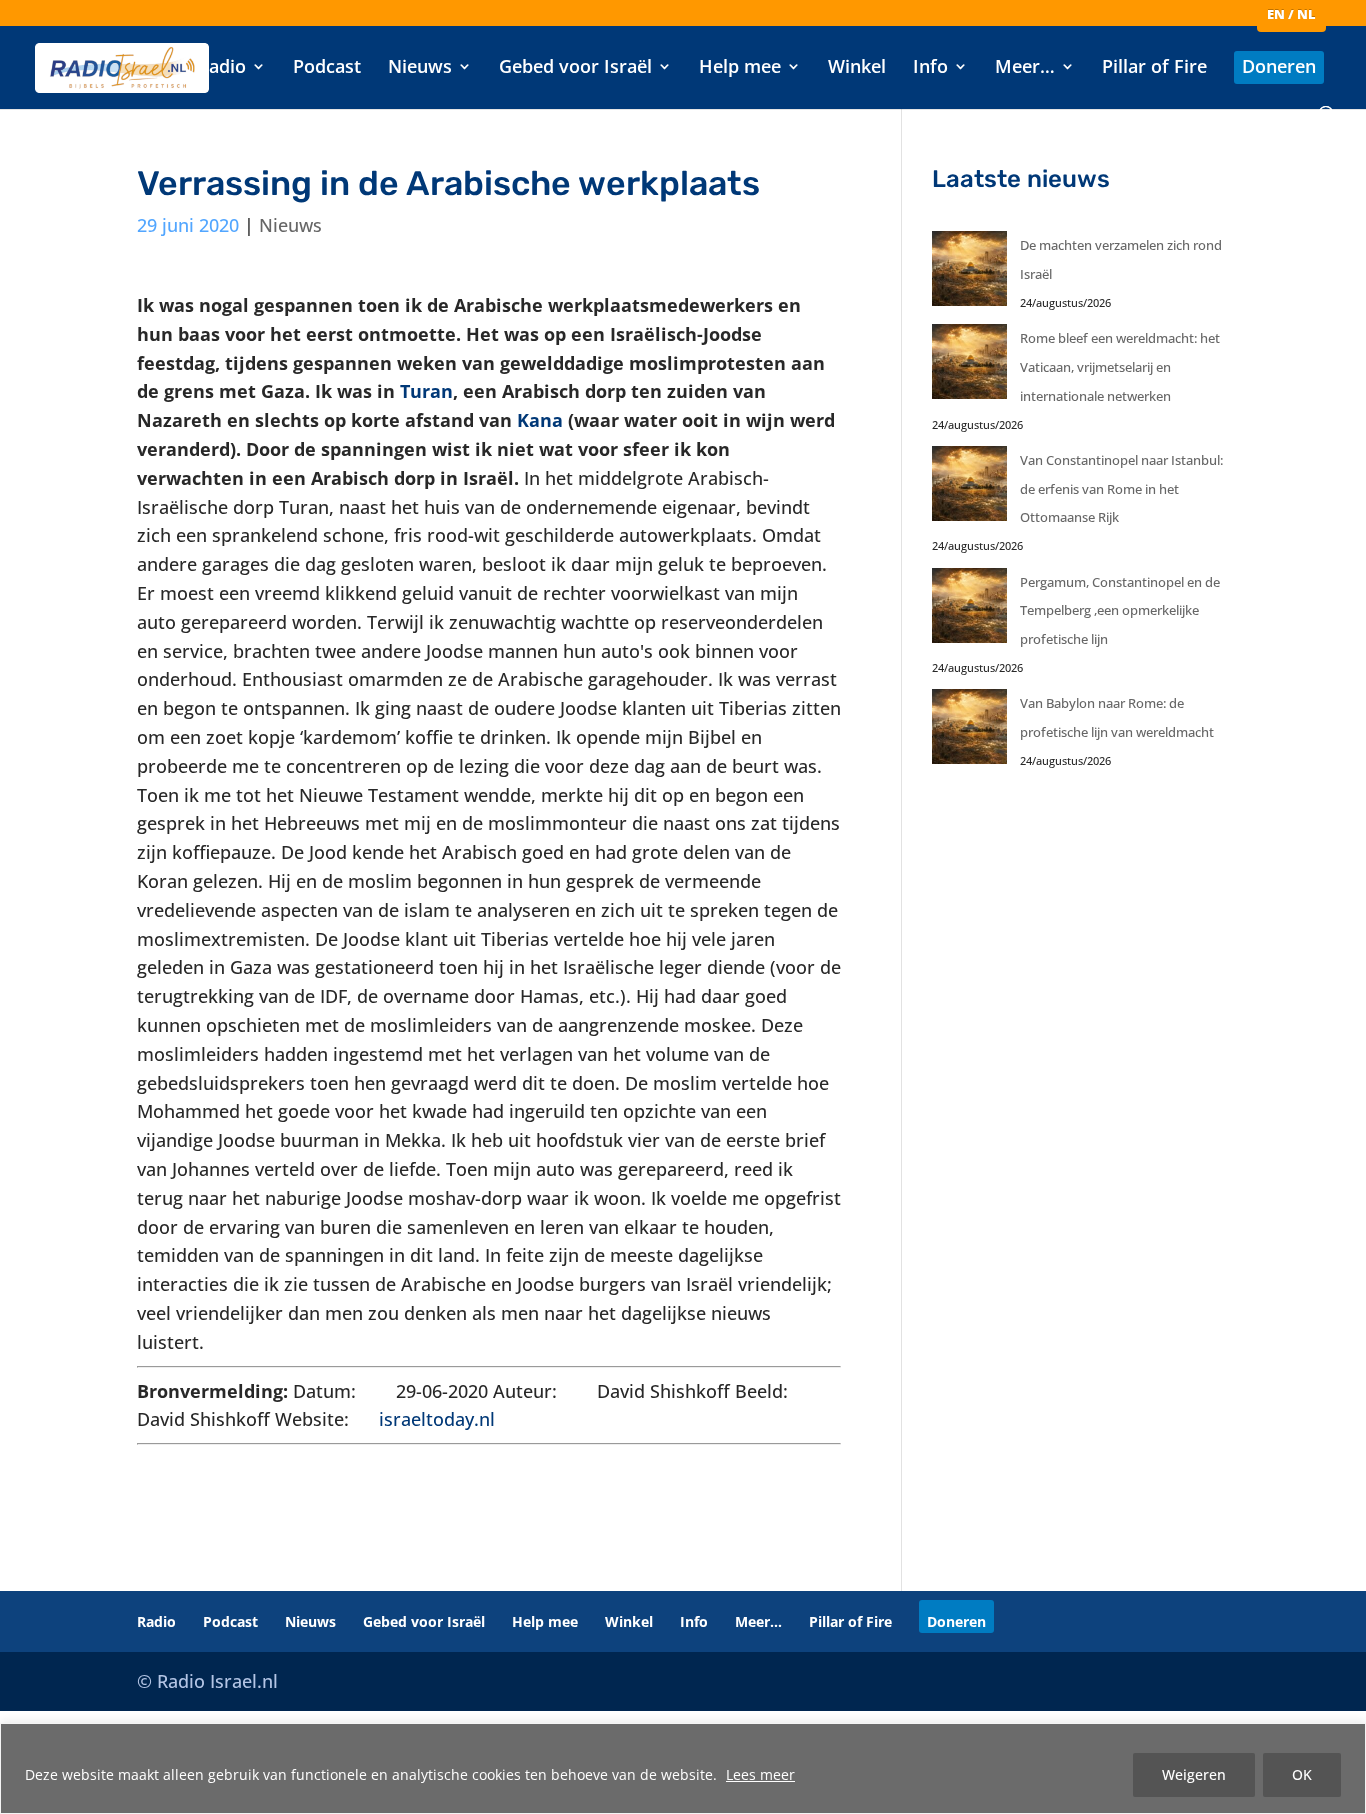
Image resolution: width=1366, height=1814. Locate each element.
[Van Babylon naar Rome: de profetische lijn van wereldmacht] (969, 731)
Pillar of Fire (1154, 68)
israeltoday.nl (437, 1419)
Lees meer (760, 1774)
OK (1302, 1774)
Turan (426, 391)
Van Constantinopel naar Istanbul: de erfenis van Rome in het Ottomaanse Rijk (1121, 489)
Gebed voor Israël (575, 68)
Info (930, 68)
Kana (540, 420)
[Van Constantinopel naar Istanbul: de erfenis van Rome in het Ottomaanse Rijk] (969, 488)
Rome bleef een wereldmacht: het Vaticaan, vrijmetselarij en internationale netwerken (1120, 367)
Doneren (1279, 68)
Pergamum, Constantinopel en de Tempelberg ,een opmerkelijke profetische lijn (1120, 611)
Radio (221, 68)
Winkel (857, 68)
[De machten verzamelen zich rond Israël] (969, 273)
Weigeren (1194, 1774)
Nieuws (420, 68)
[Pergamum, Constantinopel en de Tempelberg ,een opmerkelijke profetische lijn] (969, 610)
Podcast (327, 68)
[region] (683, 1768)
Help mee (740, 68)
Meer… (1025, 68)
